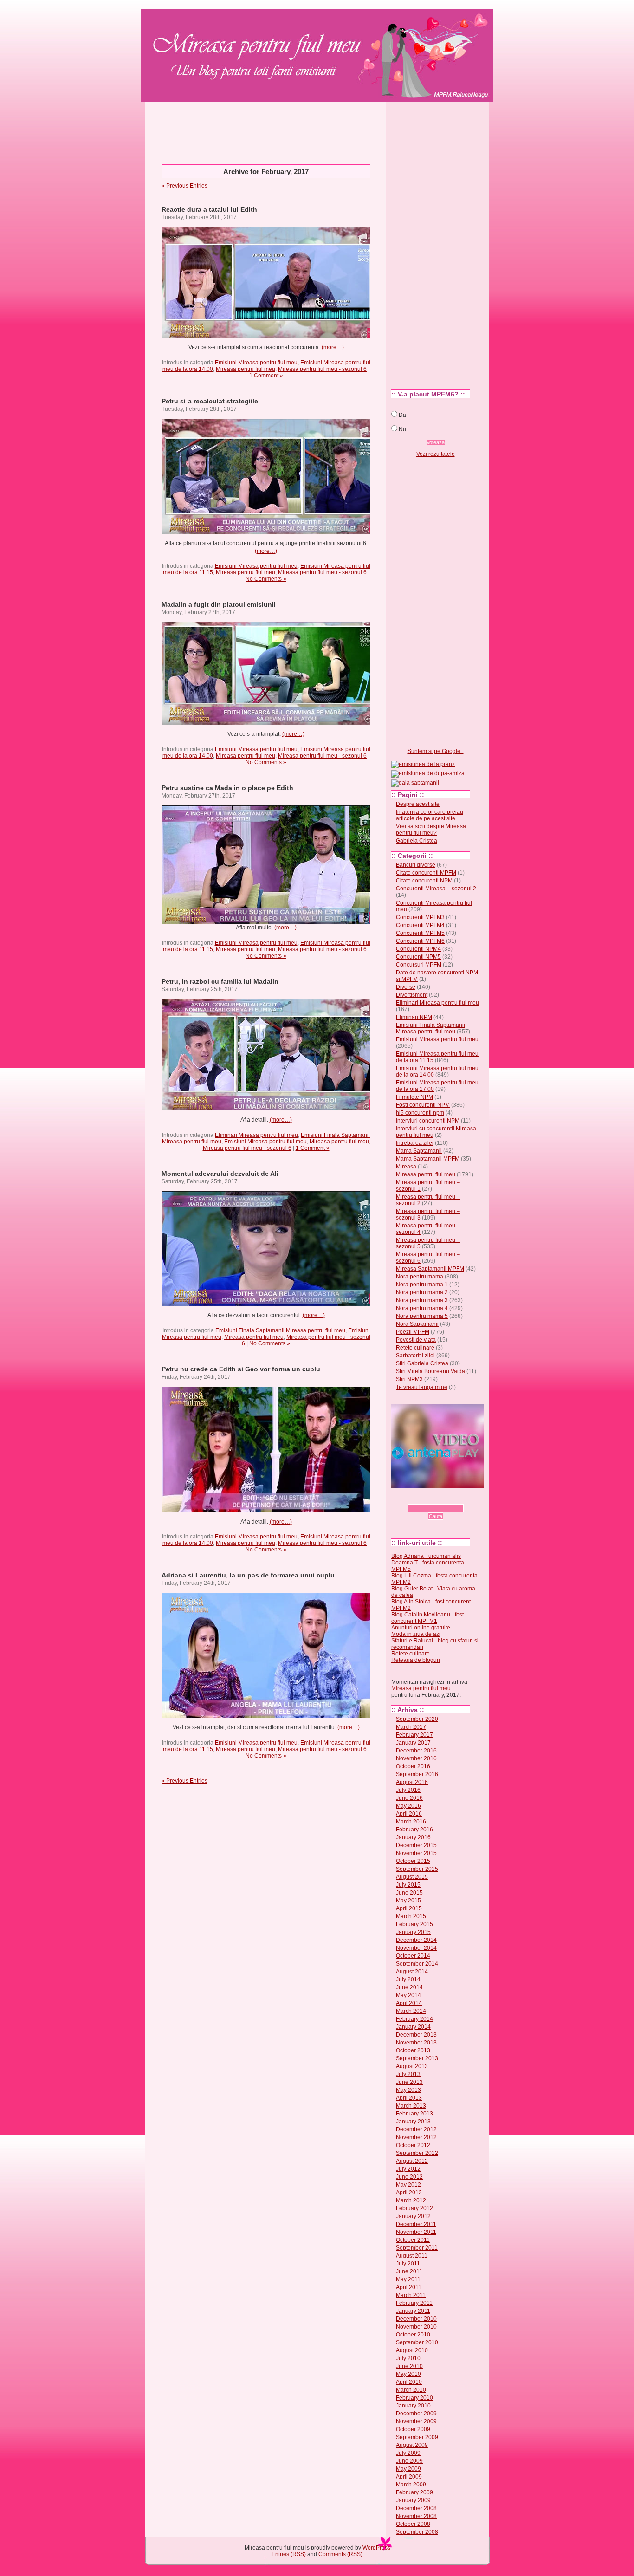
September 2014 (417, 1964)
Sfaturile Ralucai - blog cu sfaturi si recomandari (435, 1644)
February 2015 (414, 1924)
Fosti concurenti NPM (423, 1105)
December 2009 (416, 2414)
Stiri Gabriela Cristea (422, 1363)
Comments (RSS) (340, 2554)
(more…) (333, 347)
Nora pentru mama (420, 1277)
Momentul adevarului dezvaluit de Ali (220, 1174)
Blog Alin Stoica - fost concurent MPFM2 (431, 1605)
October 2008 (413, 2524)
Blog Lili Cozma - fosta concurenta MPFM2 (434, 1579)
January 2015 (413, 1932)
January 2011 (413, 2311)
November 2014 (416, 1948)
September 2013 (417, 2058)
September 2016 (417, 1774)
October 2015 (413, 1861)
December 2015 (416, 1845)
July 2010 (408, 2358)
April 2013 (409, 2098)
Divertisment (412, 995)
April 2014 (409, 2003)
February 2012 (414, 2208)
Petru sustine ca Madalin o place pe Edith (227, 788)
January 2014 (413, 2027)
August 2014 (412, 1972)
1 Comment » (266, 376)
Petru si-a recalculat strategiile (210, 401)
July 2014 (408, 1979)
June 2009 (409, 2461)
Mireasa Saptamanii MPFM (430, 1269)
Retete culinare (415, 1348)
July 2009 (408, 2453)
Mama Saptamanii (419, 1151)
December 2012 (416, 2129)
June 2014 (409, 1987)
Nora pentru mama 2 (422, 1292)
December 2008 (416, 2508)
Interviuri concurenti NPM (428, 1121)
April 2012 (409, 2193)
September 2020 (417, 1719)
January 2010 (413, 2406)
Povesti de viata (416, 1340)
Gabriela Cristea (417, 841)
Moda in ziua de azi (416, 1634)
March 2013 (411, 2106)
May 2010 (408, 2374)
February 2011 (414, 2303)
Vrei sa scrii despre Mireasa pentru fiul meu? (431, 830)
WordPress (376, 2548)
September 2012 (417, 2153)
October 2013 (413, 2050)
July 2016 (408, 1790)
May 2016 (408, 1806)
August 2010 (412, 2350)
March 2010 (411, 2390)
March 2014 (411, 2011)
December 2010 (416, 2319)
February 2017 (414, 1735)
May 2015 (408, 1901)
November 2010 (416, 2327)
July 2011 (408, 2264)
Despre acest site (418, 804)
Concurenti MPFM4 (420, 925)
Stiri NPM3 (409, 1379)
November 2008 (416, 2516)
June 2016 (409, 1798)
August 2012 (412, 2161)
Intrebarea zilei (415, 1143)
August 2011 (412, 2256)
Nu (402, 429)
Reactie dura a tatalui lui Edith (209, 209)
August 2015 (412, 1877)
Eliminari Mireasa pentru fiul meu (256, 1135)
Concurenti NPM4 (418, 949)
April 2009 (409, 2477)
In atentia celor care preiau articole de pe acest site (430, 815)
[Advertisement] (317, 130)
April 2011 (409, 2287)
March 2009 (411, 2485)
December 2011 (416, 2224)
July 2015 (408, 1885)
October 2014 (413, 1956)
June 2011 (409, 2271)
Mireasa (406, 1167)
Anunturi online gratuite (421, 1628)
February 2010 (414, 2398)
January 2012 (413, 2216)
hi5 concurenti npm (420, 1113)
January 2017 (413, 1743)
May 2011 (408, 2279)
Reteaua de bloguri (416, 1660)
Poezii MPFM (413, 1332)
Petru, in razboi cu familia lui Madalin (220, 981)
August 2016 (412, 1782)
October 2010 (413, 2335)
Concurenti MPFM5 (420, 933)
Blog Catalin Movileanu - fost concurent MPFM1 (427, 1618)
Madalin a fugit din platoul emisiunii (219, 604)
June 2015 (409, 1893)
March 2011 (411, 2295)
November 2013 (416, 2043)
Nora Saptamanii (417, 1324)
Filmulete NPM (414, 1097)
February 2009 (414, 2492)
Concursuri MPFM (419, 965)
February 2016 (414, 1830)
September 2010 (417, 2342)
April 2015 (409, 1908)
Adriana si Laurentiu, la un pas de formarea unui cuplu (248, 1575)
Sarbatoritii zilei (415, 1356)
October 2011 (413, 2240)
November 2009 (416, 2421)
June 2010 (409, 2366)
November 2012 (416, 2137)
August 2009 (412, 2445)
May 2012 (408, 2185)
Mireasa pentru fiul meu (248, 40)
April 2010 (409, 2382)
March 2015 (411, 1916)
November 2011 (416, 2232)
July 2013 (408, 2074)
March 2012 (411, 2200)
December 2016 (416, 1751)
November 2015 (416, 1853)
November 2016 (416, 1758)
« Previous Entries (184, 186)
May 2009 (408, 2469)
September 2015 (417, 1869)
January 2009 (413, 2500)
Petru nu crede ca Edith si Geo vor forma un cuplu (241, 1369)
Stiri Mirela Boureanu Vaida (430, 1371)
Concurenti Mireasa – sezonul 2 (436, 889)
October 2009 (413, 2429)
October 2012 (413, 2145)
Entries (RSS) (289, 2554)
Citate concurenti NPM (424, 881)
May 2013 (408, 2090)
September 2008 (417, 2532)
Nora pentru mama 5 (422, 1316)
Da (402, 415)
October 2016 (413, 1766)
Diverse (406, 987)
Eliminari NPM (414, 1017)
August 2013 (412, 2066)
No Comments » (266, 579)
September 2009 (417, 2437)
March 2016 (411, 1822)
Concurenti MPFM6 (420, 941)
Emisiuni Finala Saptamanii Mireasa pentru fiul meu (280, 1330)
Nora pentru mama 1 (422, 1285)
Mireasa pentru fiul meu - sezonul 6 (322, 369)
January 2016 (413, 1837)
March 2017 (411, 1727)
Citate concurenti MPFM (426, 873)
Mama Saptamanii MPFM (428, 1159)
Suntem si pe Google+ (436, 751)
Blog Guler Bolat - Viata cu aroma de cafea (433, 1592)
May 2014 (408, 1995)
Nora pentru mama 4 (422, 1308)
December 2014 (416, 1940)
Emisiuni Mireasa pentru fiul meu (256, 363)
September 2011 (417, 2248)
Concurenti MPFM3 (420, 917)
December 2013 (416, 2035)
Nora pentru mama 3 (422, 1300)
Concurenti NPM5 (418, 957)
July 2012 (408, 2169)
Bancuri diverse (416, 865)
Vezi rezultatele (436, 454)
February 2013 (414, 2114)
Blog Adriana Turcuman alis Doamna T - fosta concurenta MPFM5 (428, 1563)
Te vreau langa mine (422, 1387)
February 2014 (414, 2019)
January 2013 (413, 2122)
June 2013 (409, 2082)
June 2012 (409, 2177)
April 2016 (409, 1814)
